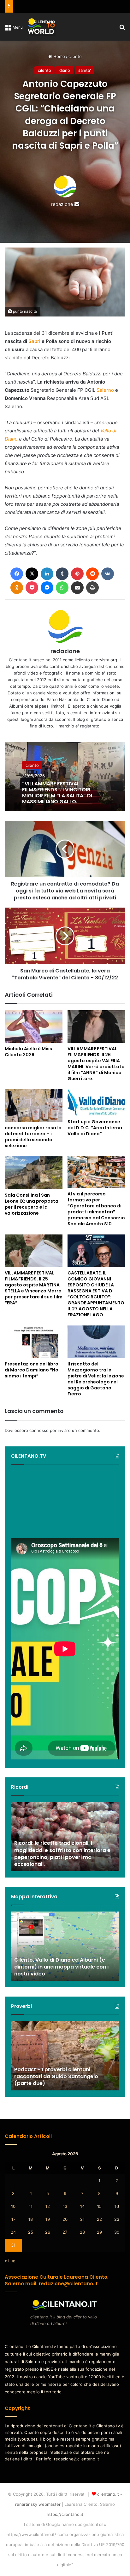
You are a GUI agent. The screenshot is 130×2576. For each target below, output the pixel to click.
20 (65, 2219)
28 (82, 2232)
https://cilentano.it (65, 2514)
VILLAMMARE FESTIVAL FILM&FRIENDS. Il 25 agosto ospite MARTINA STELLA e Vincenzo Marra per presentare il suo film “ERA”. (34, 1288)
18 (31, 2219)
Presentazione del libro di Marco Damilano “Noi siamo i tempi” (32, 1370)
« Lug (10, 2261)
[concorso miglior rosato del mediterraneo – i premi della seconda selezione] (34, 1106)
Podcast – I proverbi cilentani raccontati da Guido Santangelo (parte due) (56, 2077)
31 (13, 2245)
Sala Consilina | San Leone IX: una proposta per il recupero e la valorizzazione (32, 1204)
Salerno (105, 390)
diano (65, 70)
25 (31, 2232)
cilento (75, 56)
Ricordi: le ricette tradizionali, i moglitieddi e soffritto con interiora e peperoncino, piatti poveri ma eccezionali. (62, 1854)
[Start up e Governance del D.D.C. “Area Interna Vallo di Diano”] (96, 1103)
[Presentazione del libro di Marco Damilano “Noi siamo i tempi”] (34, 1342)
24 (13, 2232)
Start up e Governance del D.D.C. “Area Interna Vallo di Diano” (95, 1128)
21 (82, 2219)
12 (48, 2206)
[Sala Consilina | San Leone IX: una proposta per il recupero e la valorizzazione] (34, 1173)
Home (59, 56)
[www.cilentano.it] (42, 27)
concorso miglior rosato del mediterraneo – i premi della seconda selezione (33, 1137)
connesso (39, 1430)
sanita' (85, 70)
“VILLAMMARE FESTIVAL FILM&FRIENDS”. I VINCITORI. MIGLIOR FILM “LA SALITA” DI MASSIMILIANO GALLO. (57, 792)
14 (82, 2206)
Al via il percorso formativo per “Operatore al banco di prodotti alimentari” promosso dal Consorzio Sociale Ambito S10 (96, 1209)
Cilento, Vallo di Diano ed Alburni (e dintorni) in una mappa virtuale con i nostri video (61, 1967)
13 (65, 2206)
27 (65, 2232)
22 (99, 2219)
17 (13, 2219)
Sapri (34, 341)
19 (48, 2219)
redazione (62, 204)
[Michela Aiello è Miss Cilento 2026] (34, 1026)
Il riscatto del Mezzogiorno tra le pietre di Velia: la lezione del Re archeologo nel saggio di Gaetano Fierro (96, 1379)
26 (48, 2232)
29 (99, 2232)
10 (13, 2206)
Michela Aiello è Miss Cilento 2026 (28, 1052)
